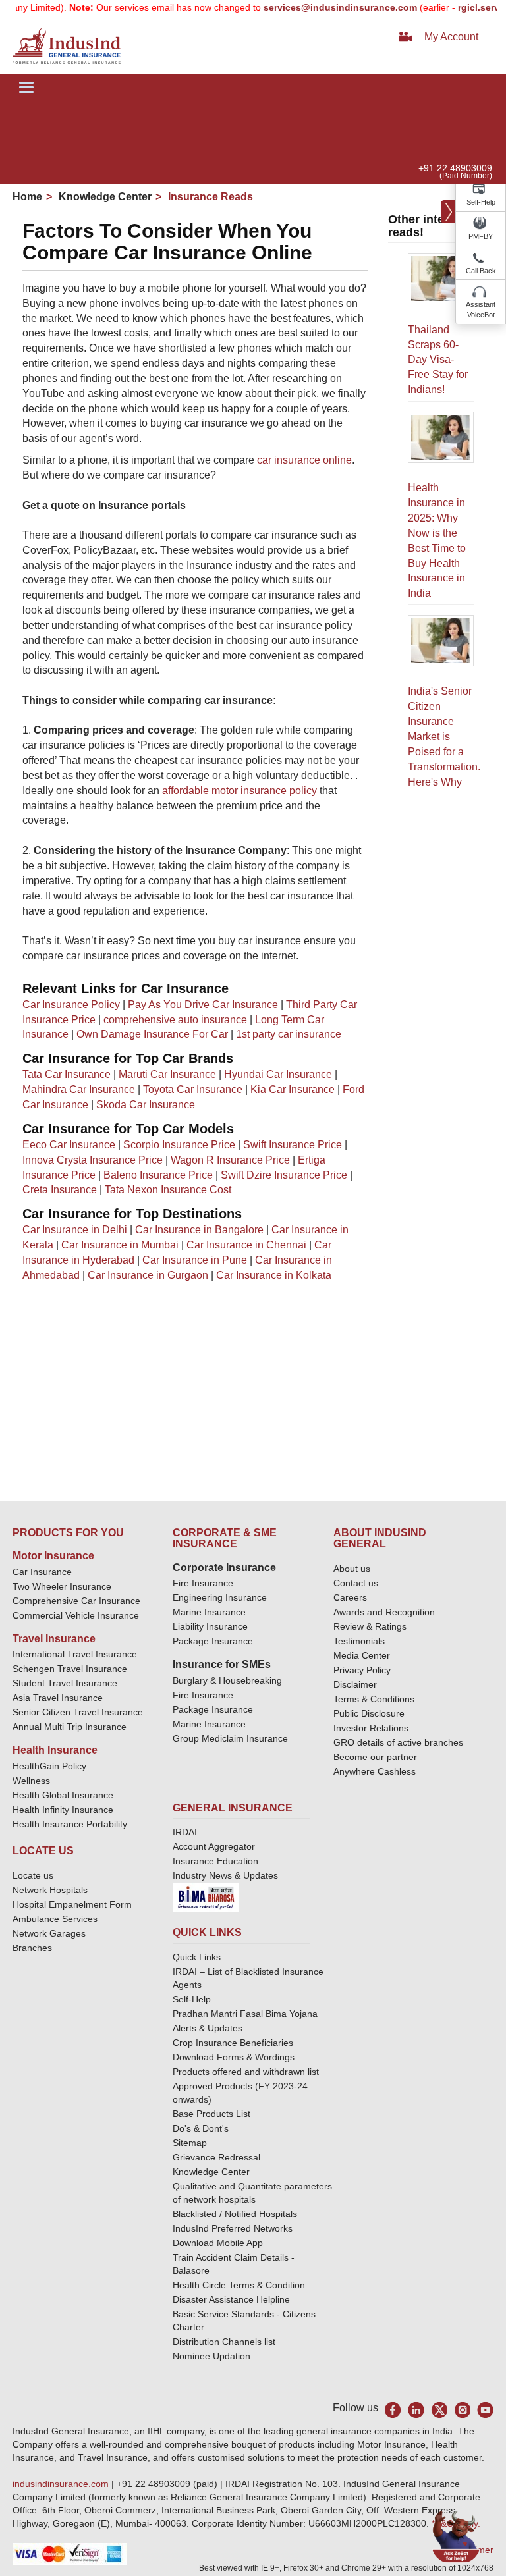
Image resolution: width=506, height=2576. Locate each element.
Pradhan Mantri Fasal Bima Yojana (245, 2014)
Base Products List (211, 2114)
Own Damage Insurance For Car (152, 1034)
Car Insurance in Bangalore (199, 1230)
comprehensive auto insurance (175, 1020)
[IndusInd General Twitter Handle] (439, 2410)
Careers (350, 1597)
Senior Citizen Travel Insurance (78, 1712)
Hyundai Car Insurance (278, 1074)
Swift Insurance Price (293, 1145)
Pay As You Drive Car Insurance (203, 1005)
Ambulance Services (55, 1919)
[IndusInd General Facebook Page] (393, 2410)
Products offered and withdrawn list (246, 2072)
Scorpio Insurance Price (179, 1145)
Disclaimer (355, 1684)
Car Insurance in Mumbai (120, 1245)
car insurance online (304, 460)
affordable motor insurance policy (239, 791)
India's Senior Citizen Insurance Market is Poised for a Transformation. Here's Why (444, 736)
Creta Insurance (60, 1190)
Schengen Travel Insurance (70, 1669)
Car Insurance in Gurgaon (148, 1275)
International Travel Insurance (75, 1654)
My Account (451, 37)
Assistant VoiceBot (481, 309)
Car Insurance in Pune (195, 1260)
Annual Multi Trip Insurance (70, 1727)
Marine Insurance (209, 1612)
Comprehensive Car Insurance (76, 1601)
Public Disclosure (369, 1713)
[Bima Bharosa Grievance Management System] (206, 1897)
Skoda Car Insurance (146, 1105)
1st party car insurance (289, 1034)
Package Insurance (213, 1641)
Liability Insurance (210, 1626)
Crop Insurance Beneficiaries (233, 2043)
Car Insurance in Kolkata (274, 1275)
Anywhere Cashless (375, 1771)
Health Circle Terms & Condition (239, 2285)
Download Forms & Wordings (234, 2057)
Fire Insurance (203, 1583)
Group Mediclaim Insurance (230, 1738)
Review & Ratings (370, 1626)
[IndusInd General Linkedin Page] (416, 2410)
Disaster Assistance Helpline (231, 2299)
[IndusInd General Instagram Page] (462, 2410)
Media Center (362, 1655)
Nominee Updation (211, 2356)
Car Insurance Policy (71, 1005)
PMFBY (481, 236)
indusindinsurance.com (62, 2484)
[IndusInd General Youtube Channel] (485, 2410)
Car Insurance (42, 1572)
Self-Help (481, 202)
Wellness (31, 1781)
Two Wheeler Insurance (62, 1586)
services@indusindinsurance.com (319, 7)
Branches (32, 1948)
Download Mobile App (218, 2243)
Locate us (33, 1875)
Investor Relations (371, 1728)
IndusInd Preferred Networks (233, 2228)
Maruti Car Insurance (167, 1074)
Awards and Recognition (384, 1612)
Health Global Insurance (64, 1795)
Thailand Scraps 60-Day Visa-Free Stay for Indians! (438, 360)
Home (27, 197)
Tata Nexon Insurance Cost (168, 1190)
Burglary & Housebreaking (227, 1680)
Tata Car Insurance (67, 1074)
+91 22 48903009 (455, 168)
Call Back (481, 271)
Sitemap (190, 2143)
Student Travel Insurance (65, 1683)
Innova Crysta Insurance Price (93, 1160)
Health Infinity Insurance (64, 1810)
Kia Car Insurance (293, 1089)
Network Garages (49, 1933)
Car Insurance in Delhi (75, 1230)
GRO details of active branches (398, 1742)
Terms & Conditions (374, 1699)
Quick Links (197, 1957)
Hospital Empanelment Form (72, 1904)
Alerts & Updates (208, 2028)
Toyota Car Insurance (193, 1089)
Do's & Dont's (201, 2128)
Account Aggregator (214, 1846)
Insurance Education (215, 1861)
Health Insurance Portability (70, 1824)
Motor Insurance (53, 1556)
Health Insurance (55, 1750)
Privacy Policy (362, 1670)
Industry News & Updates (225, 1875)
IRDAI (185, 1832)
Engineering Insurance (220, 1597)
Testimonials (359, 1641)
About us (352, 1569)
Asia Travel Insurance (58, 1698)
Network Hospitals (50, 1890)
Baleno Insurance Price (158, 1175)
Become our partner (375, 1757)
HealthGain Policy (49, 1766)
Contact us (356, 1583)
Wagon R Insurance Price (230, 1160)
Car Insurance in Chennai (246, 1245)
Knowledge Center (104, 197)
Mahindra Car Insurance (79, 1089)
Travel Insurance (54, 1639)
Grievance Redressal (216, 2157)
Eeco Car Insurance (69, 1145)
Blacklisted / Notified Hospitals (235, 2214)
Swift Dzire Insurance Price (284, 1175)
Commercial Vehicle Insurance (76, 1615)
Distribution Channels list (224, 2342)
